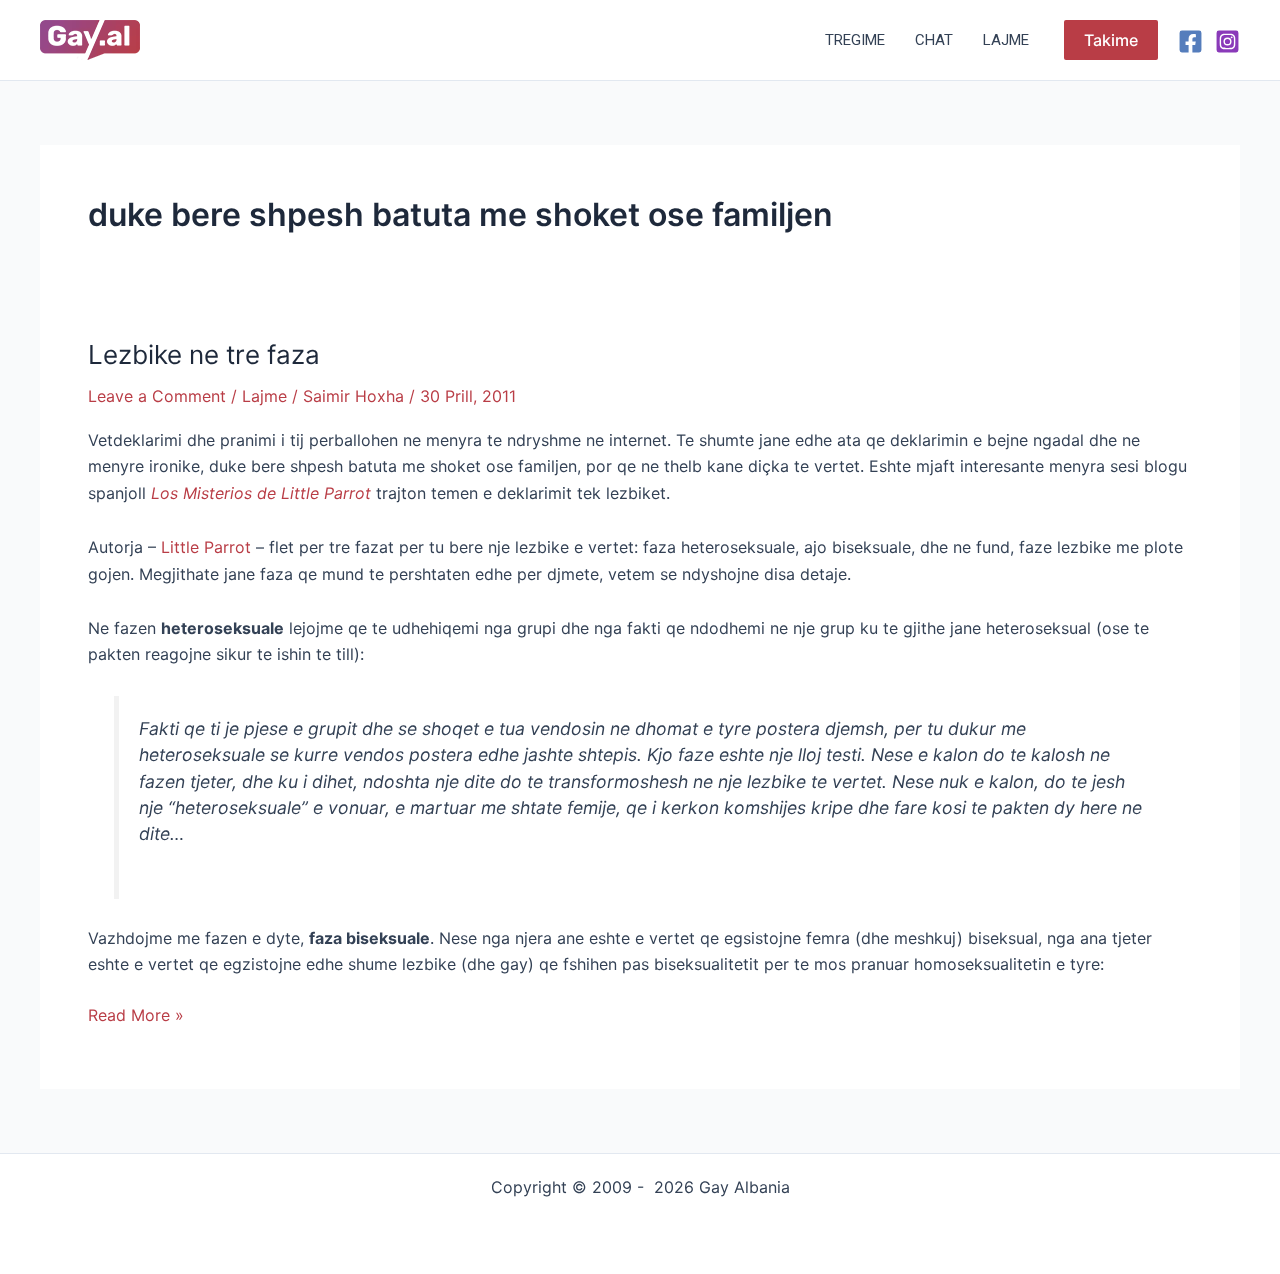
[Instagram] (1227, 41)
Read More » (136, 1013)
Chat (934, 40)
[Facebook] (1190, 41)
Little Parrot (206, 547)
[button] (1111, 40)
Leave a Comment (157, 396)
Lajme (1006, 40)
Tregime (855, 40)
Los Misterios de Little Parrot (261, 493)
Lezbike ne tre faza (204, 354)
